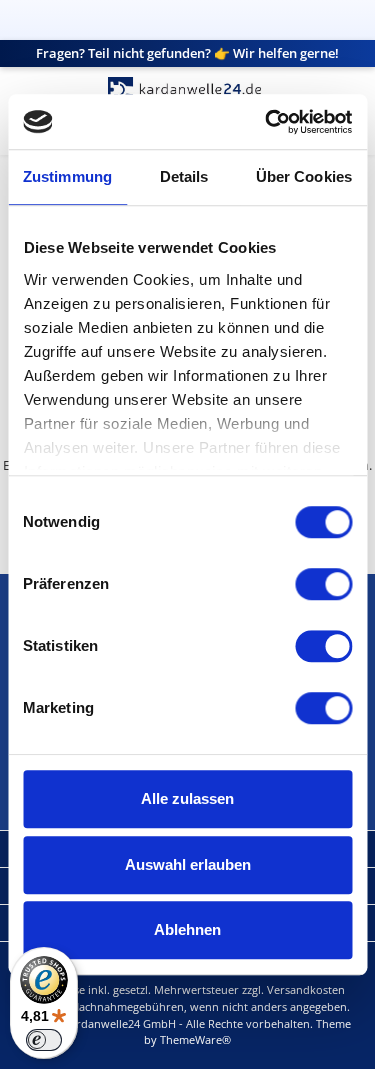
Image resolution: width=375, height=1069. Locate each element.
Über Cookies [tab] (304, 176)
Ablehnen (187, 929)
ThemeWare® (195, 1039)
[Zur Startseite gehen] (188, 89)
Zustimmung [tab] (67, 176)
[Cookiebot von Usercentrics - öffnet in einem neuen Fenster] (267, 122)
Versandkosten (306, 989)
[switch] (323, 584)
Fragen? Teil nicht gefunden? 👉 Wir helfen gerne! (187, 53)
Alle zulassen (187, 798)
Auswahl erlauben (188, 864)
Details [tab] (184, 176)
